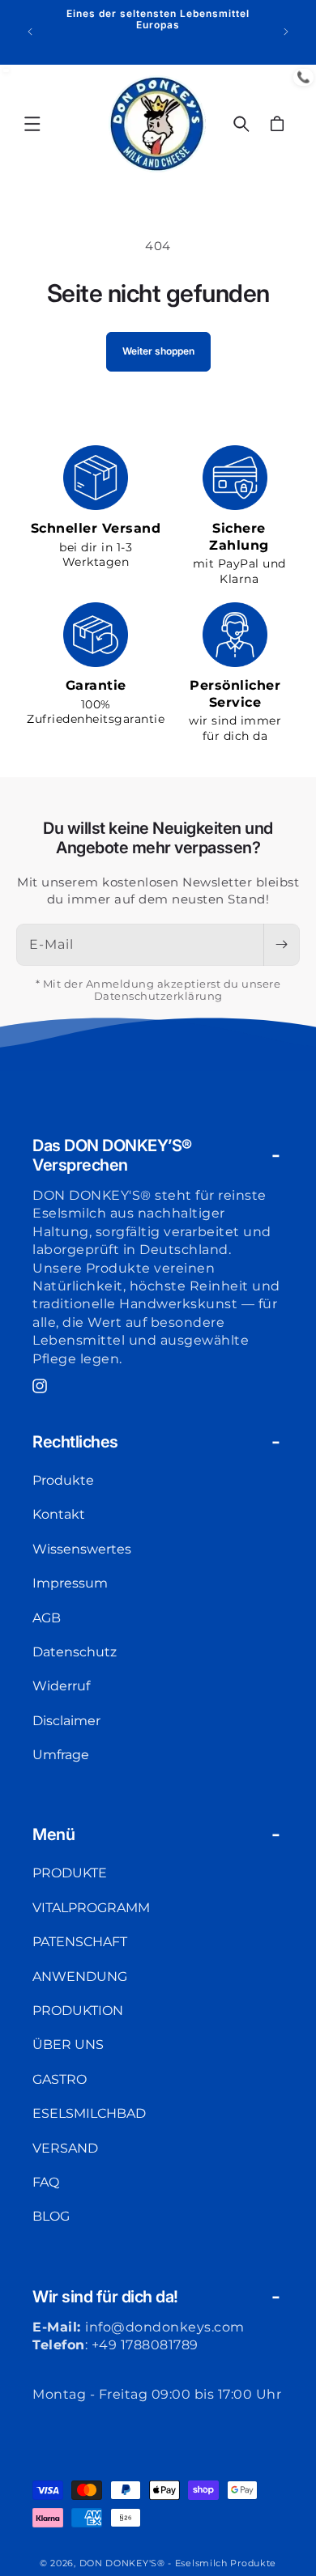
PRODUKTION (78, 2011)
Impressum (70, 1583)
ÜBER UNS (68, 2045)
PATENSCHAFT (80, 1942)
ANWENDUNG (80, 1977)
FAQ (46, 2182)
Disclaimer (66, 1721)
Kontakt (59, 1514)
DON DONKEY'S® (124, 2563)
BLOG (51, 2216)
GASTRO (60, 2079)
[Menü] (32, 124)
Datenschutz (75, 1652)
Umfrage (61, 1755)
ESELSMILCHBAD (89, 2113)
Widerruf (61, 1686)
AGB (47, 1618)
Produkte (63, 1480)
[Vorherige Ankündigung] (30, 32)
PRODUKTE (70, 1873)
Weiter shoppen (158, 351)
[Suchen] (241, 124)
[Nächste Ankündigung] (286, 32)
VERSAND (65, 2148)
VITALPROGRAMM (91, 1908)
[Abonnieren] (281, 945)
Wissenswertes (82, 1549)
